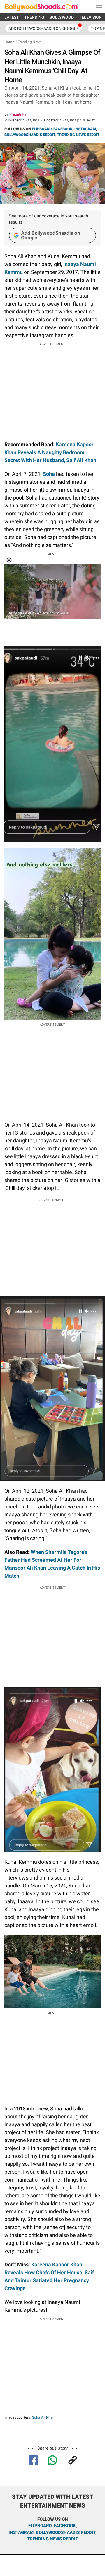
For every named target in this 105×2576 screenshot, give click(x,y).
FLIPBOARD (42, 129)
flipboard (40, 2526)
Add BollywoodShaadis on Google (51, 235)
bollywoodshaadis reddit (66, 2532)
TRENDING (34, 17)
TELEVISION (90, 17)
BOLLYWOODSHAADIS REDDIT (30, 135)
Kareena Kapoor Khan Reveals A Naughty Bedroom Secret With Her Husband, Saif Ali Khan (50, 452)
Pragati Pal (18, 114)
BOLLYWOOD (62, 17)
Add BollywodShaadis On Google (44, 28)
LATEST (12, 17)
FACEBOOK (63, 129)
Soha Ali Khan (43, 2417)
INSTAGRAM (85, 129)
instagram (21, 2532)
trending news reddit (53, 2539)
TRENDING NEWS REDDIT (78, 135)
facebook (65, 2526)
